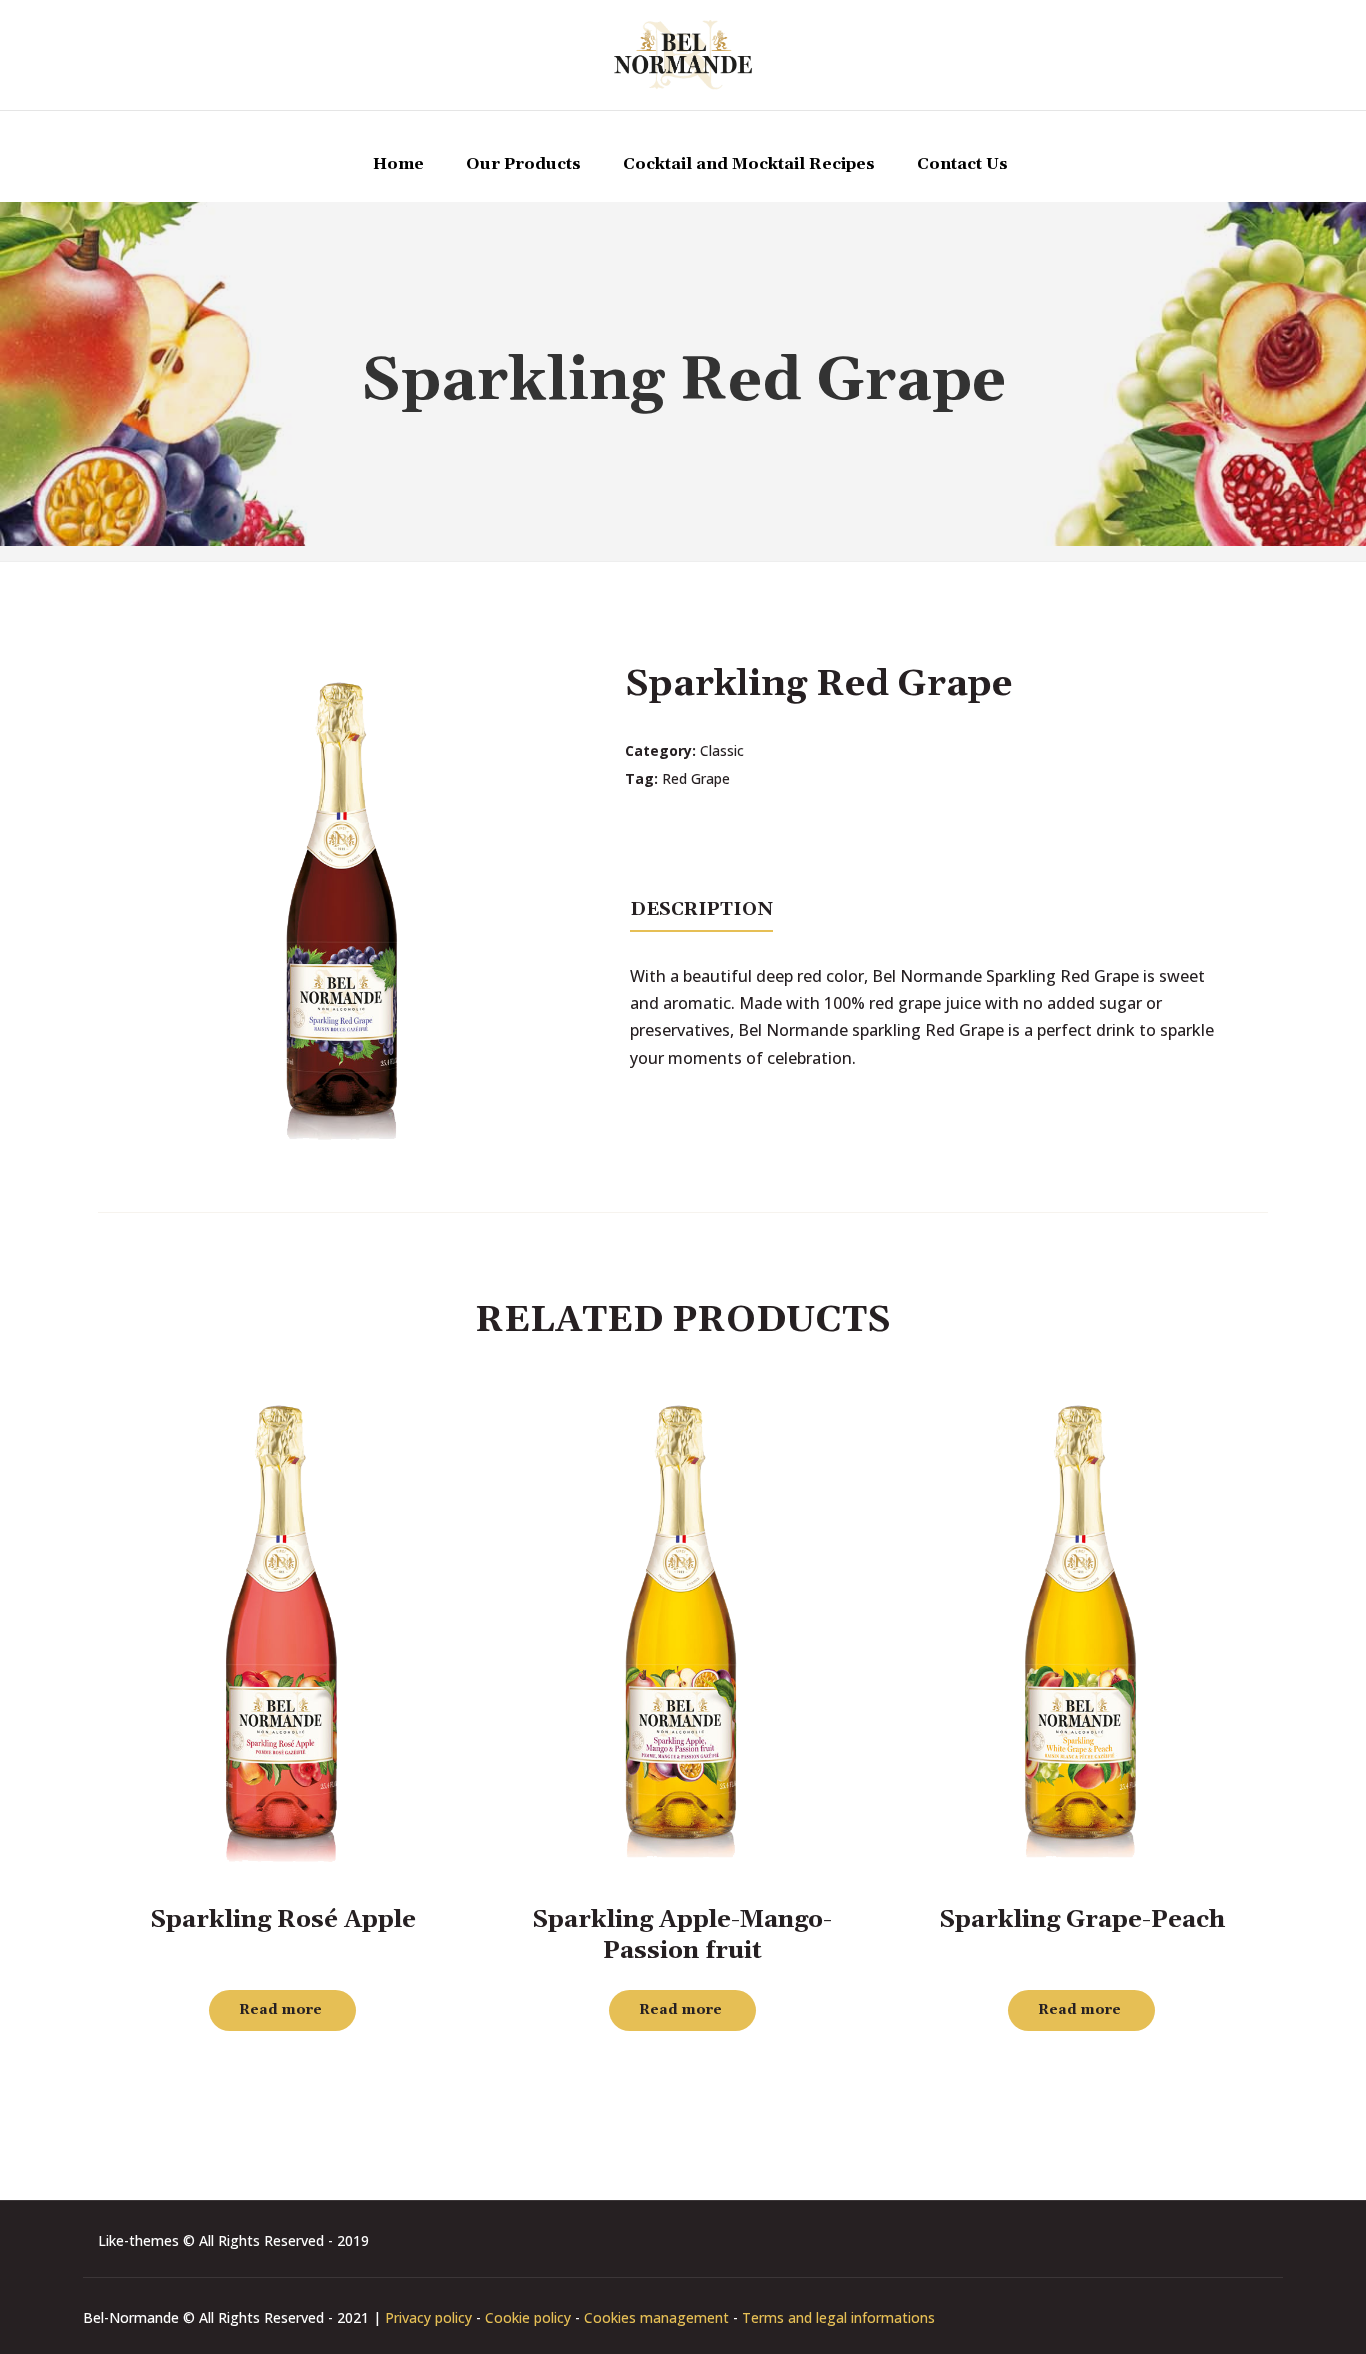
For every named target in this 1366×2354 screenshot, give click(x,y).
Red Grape (696, 778)
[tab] (701, 907)
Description (701, 909)
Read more (280, 2010)
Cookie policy (528, 2317)
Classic (722, 750)
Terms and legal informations (838, 2317)
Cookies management (656, 2317)
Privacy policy (428, 2317)
